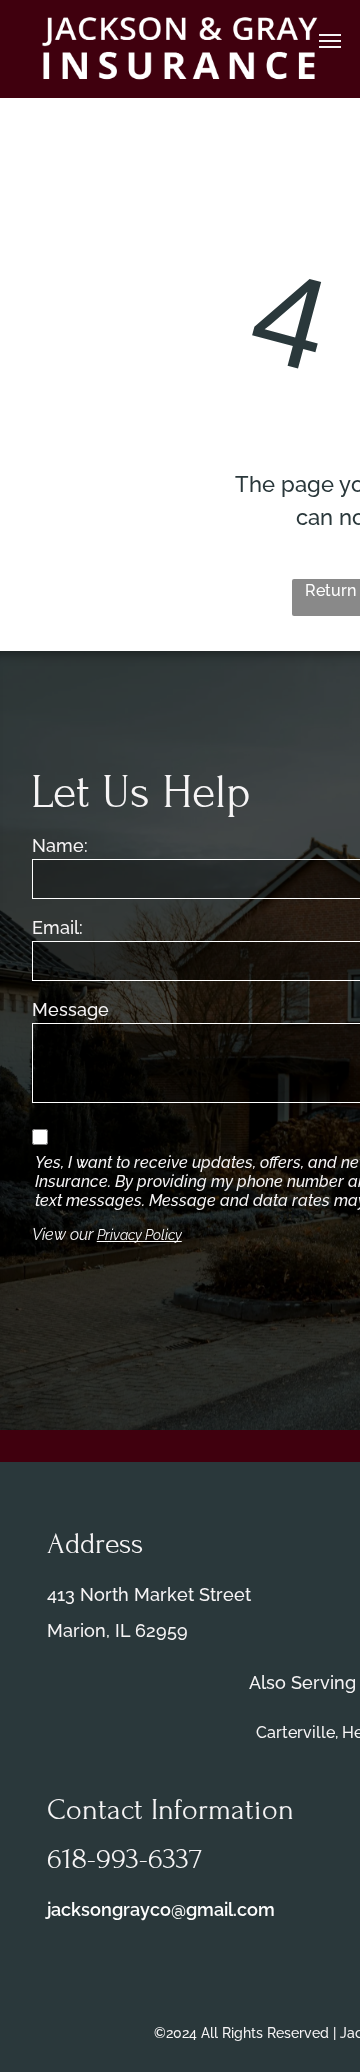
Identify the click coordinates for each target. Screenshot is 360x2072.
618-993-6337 (124, 1859)
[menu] (330, 41)
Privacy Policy (139, 1235)
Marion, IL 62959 (117, 1630)
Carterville (295, 1732)
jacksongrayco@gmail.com (161, 1909)
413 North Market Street (149, 1594)
